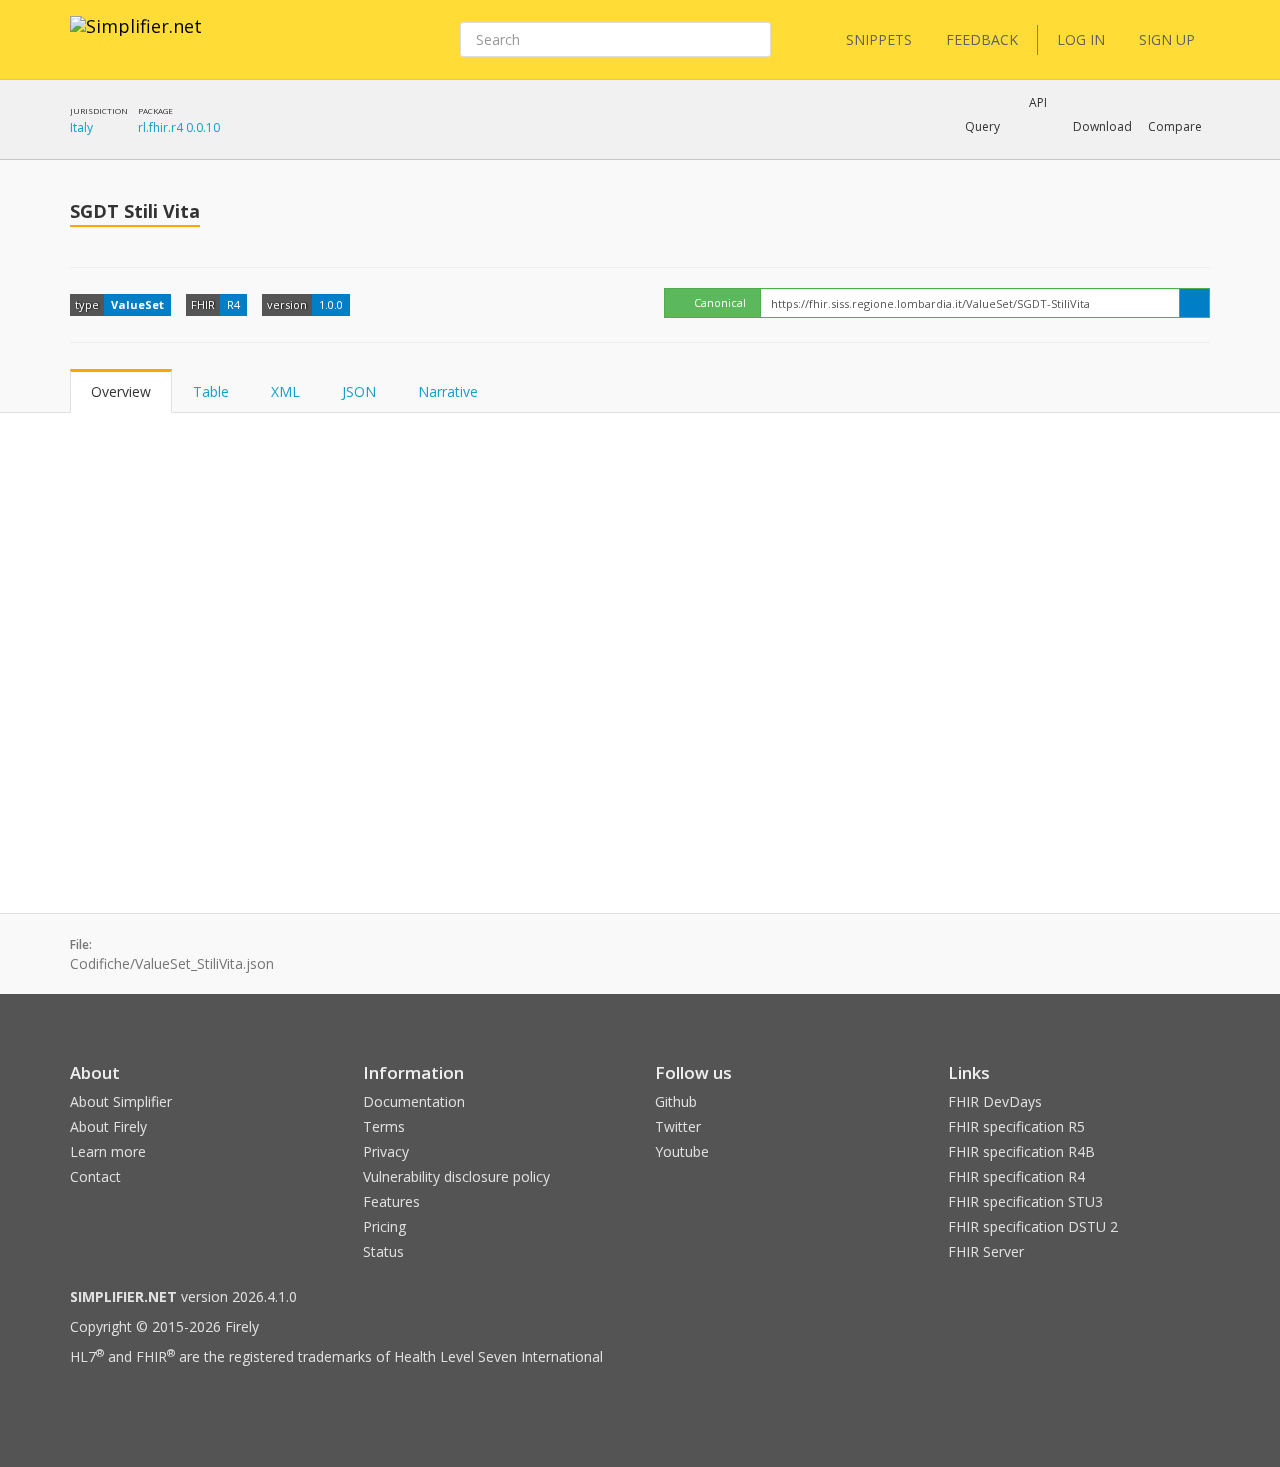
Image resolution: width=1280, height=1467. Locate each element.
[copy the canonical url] (1194, 303)
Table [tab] (211, 391)
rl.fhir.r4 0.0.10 (179, 127)
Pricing (384, 1226)
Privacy (386, 1151)
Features (391, 1201)
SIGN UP (1167, 39)
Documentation (414, 1101)
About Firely (108, 1126)
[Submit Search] (754, 40)
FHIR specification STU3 (1025, 1201)
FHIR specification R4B (1021, 1151)
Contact (95, 1176)
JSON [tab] (359, 391)
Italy (81, 127)
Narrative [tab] (448, 391)
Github (676, 1101)
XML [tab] (285, 391)
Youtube (682, 1151)
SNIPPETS (879, 39)
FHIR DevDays (995, 1101)
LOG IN (1081, 39)
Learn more (108, 1151)
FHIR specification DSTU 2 (1033, 1226)
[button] (982, 127)
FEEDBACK (982, 39)
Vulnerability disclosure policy (456, 1176)
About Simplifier (121, 1101)
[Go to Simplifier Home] (136, 39)
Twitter (678, 1126)
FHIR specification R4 (1016, 1176)
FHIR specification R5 (1016, 1126)
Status (383, 1251)
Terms (384, 1126)
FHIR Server (986, 1251)
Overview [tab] (121, 391)
